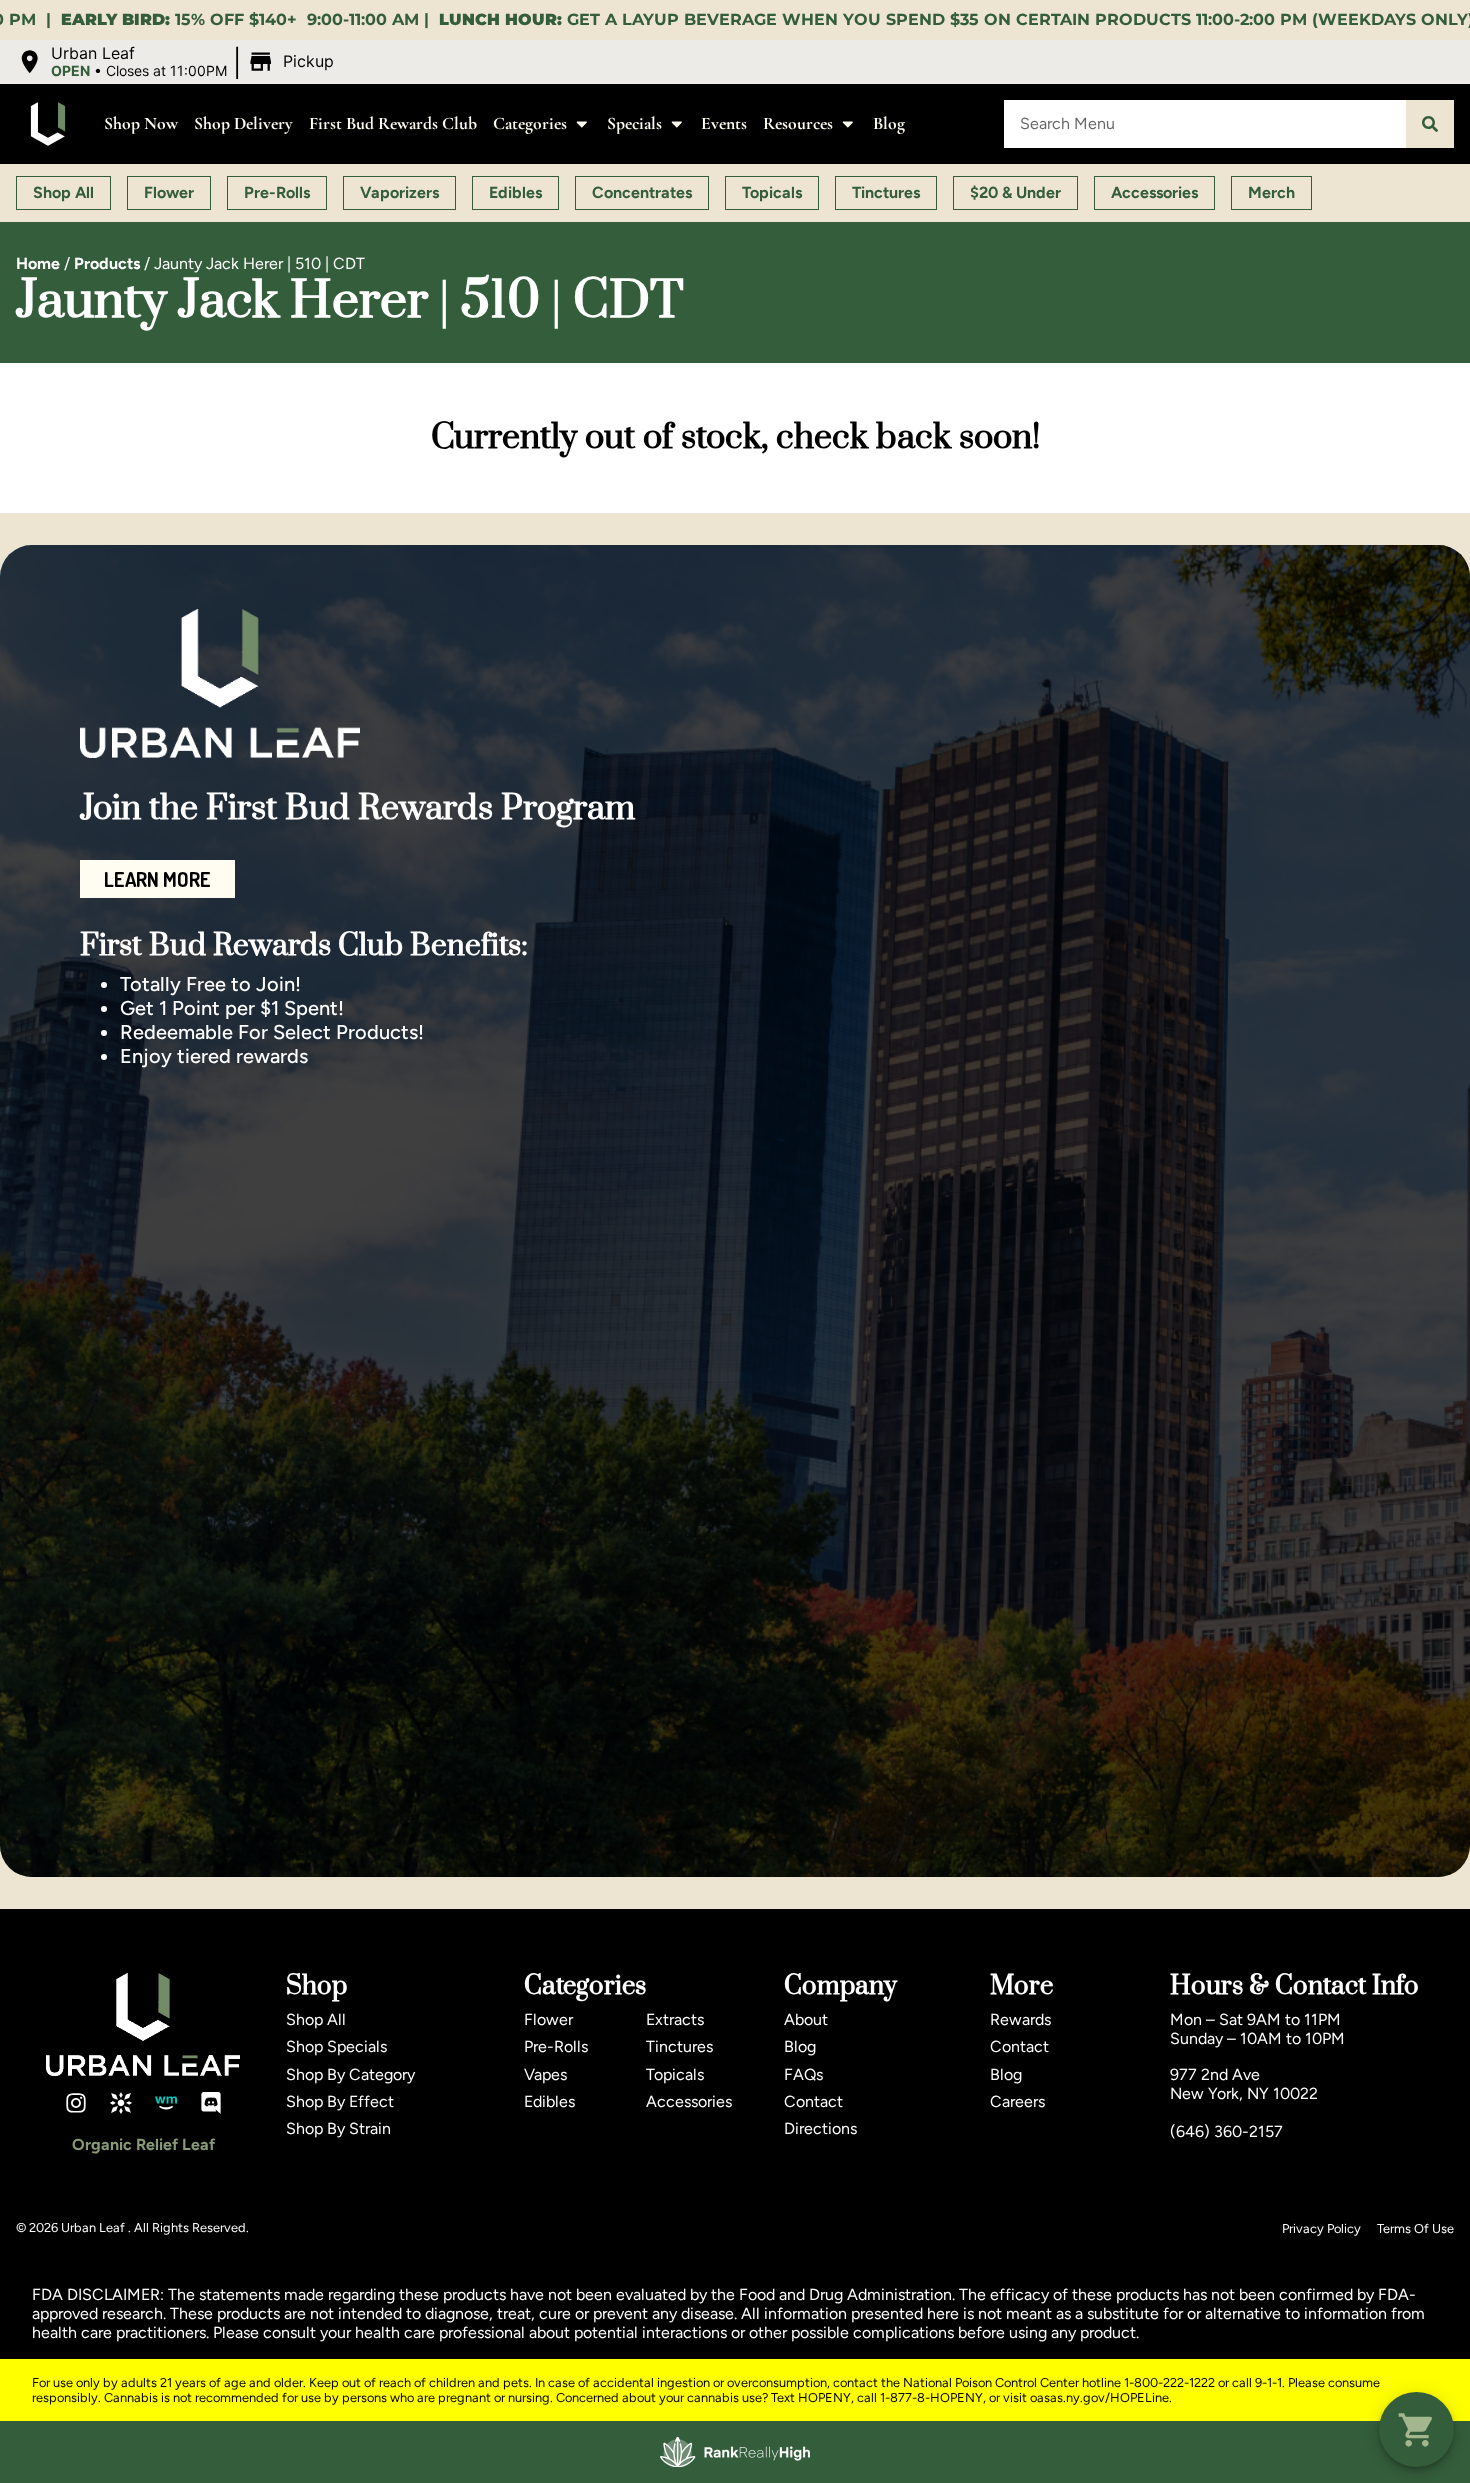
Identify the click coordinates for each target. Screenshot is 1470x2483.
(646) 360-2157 (1226, 2131)
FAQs (803, 2074)
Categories (530, 123)
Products (107, 263)
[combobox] (1205, 124)
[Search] (1430, 124)
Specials (634, 123)
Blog (889, 123)
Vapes (545, 2074)
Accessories (689, 2101)
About (806, 2019)
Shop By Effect (340, 2101)
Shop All (316, 2019)
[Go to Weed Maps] (166, 2103)
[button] (178, 62)
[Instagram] (76, 2103)
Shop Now (141, 123)
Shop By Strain (338, 2128)
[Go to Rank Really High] (735, 2452)
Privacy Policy (1321, 2228)
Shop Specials (336, 2046)
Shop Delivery (243, 123)
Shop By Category (350, 2074)
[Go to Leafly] (121, 2103)
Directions (820, 2128)
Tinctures (679, 2046)
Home (38, 263)
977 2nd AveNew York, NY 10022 (1244, 2084)
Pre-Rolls (556, 2046)
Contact (813, 2101)
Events (724, 123)
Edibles (549, 2101)
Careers (1017, 2101)
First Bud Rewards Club (393, 123)
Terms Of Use (1415, 2228)
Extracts (675, 2019)
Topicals (675, 2074)
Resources (798, 123)
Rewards (1020, 2019)
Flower (548, 2019)
